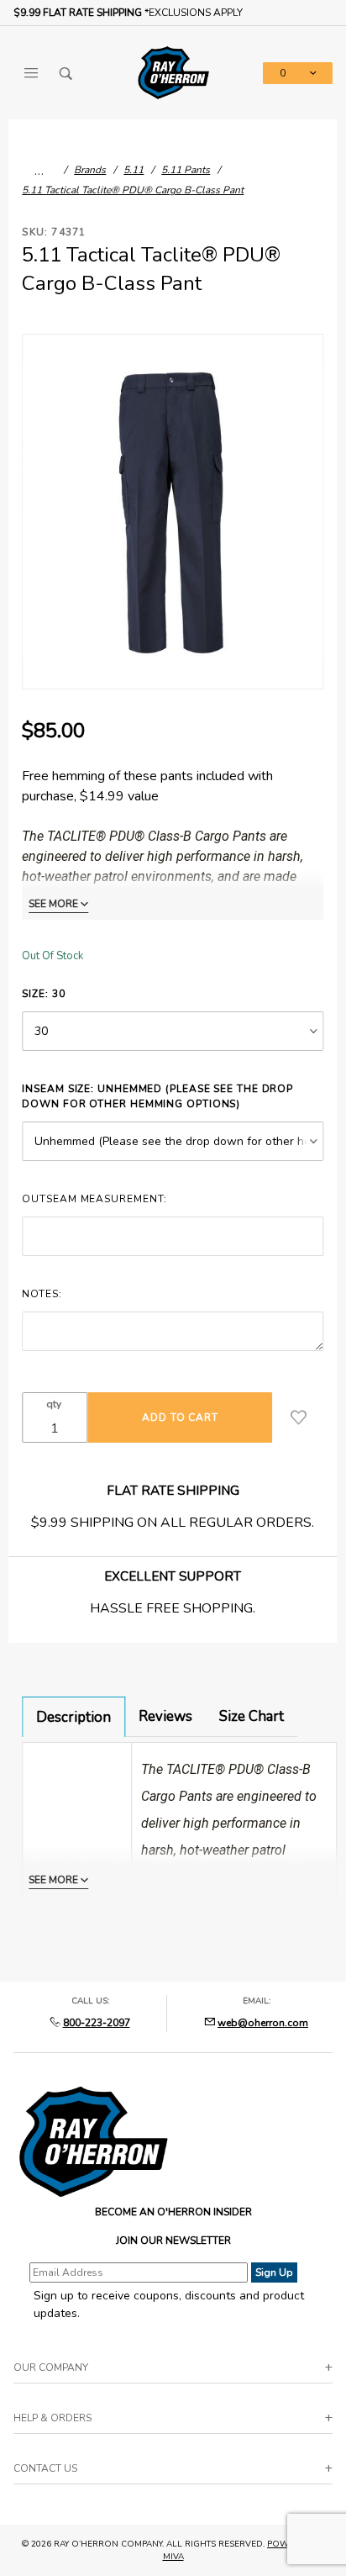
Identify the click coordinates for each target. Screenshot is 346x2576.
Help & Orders (52, 2418)
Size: (43, 994)
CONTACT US (45, 2468)
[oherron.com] (173, 72)
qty (54, 1404)
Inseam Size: (157, 1096)
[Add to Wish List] (299, 1417)
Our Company (51, 2367)
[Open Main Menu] (31, 73)
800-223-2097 (97, 2023)
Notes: (42, 1294)
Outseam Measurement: (94, 1199)
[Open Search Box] (66, 73)
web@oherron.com (263, 2023)
